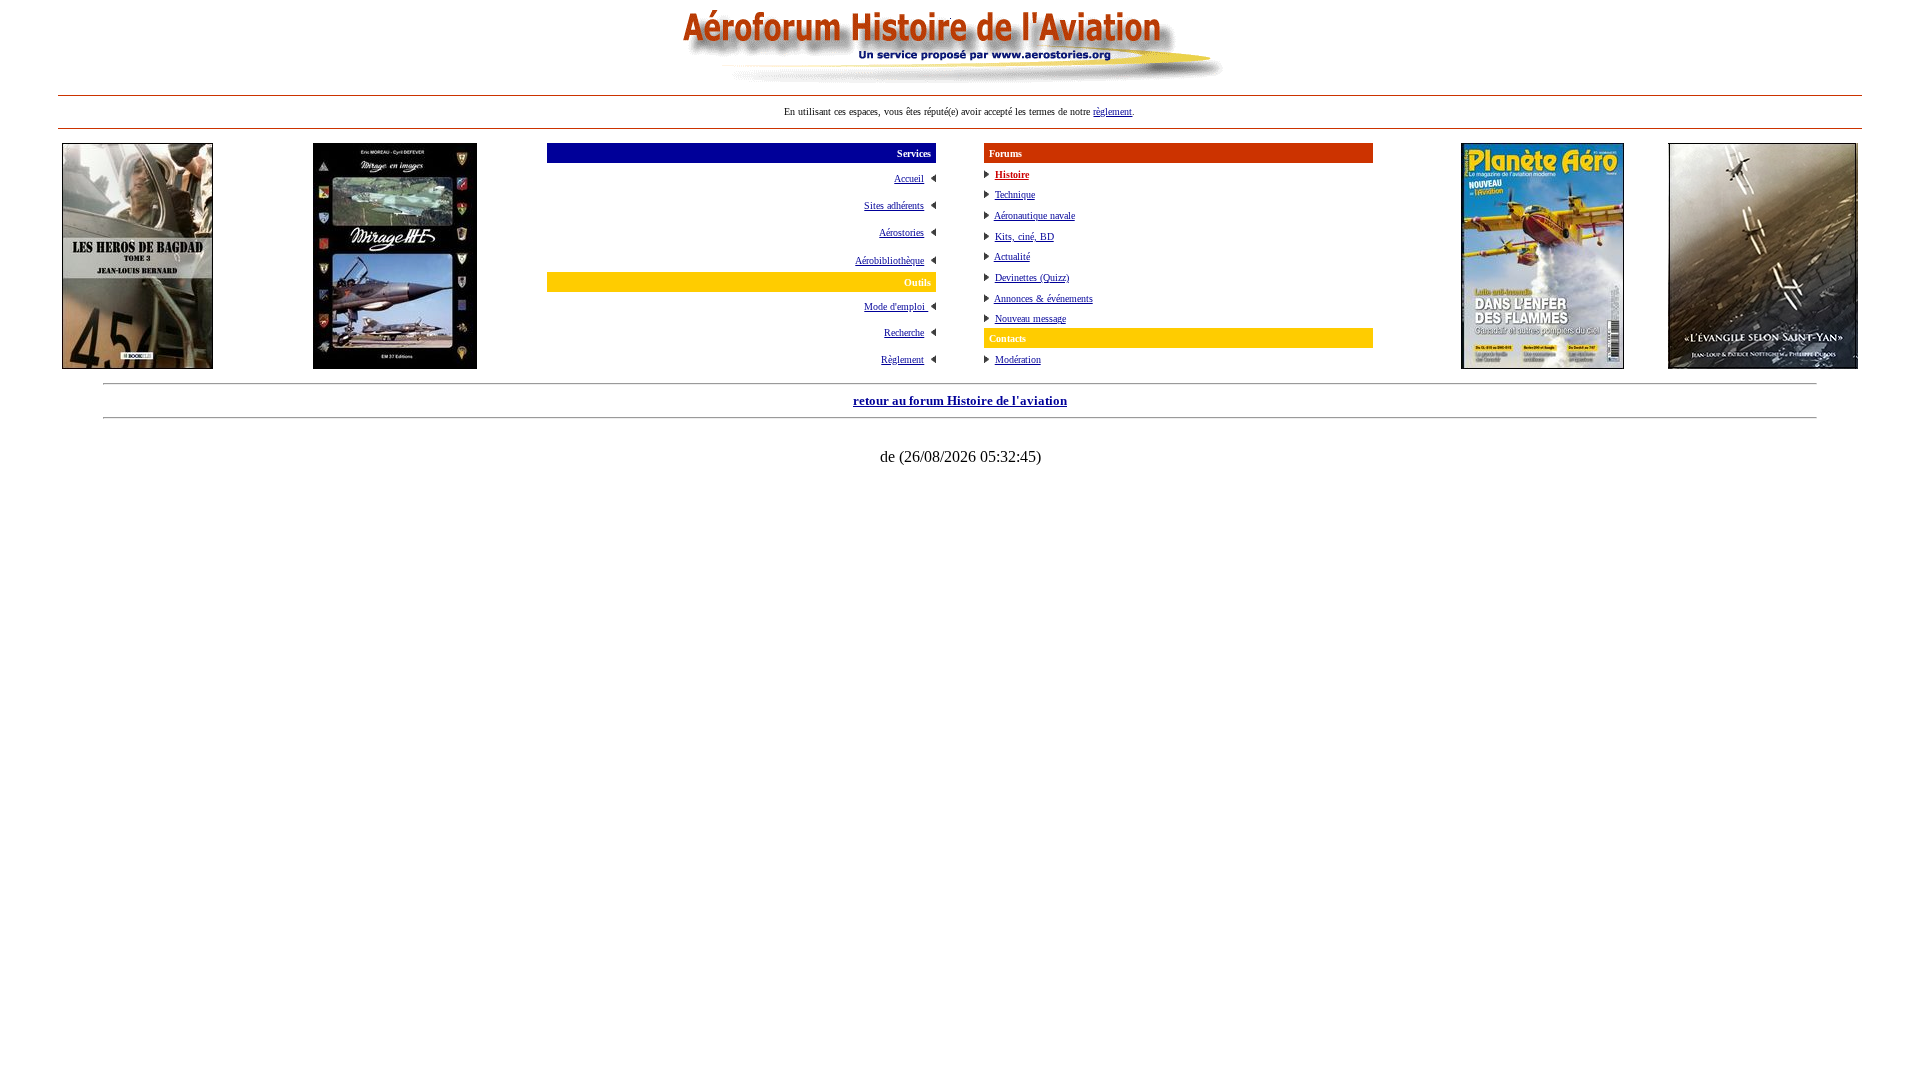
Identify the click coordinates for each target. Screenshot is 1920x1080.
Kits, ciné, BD (1024, 236)
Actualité (1012, 256)
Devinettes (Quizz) (1032, 277)
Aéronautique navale (1034, 215)
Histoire (1012, 174)
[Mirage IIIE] (395, 363)
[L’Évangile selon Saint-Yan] (1763, 363)
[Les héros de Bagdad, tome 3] (137, 363)
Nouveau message (1030, 318)
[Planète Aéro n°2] (1542, 363)
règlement (1112, 111)
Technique (1015, 194)
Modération (1018, 359)
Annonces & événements (1043, 298)
